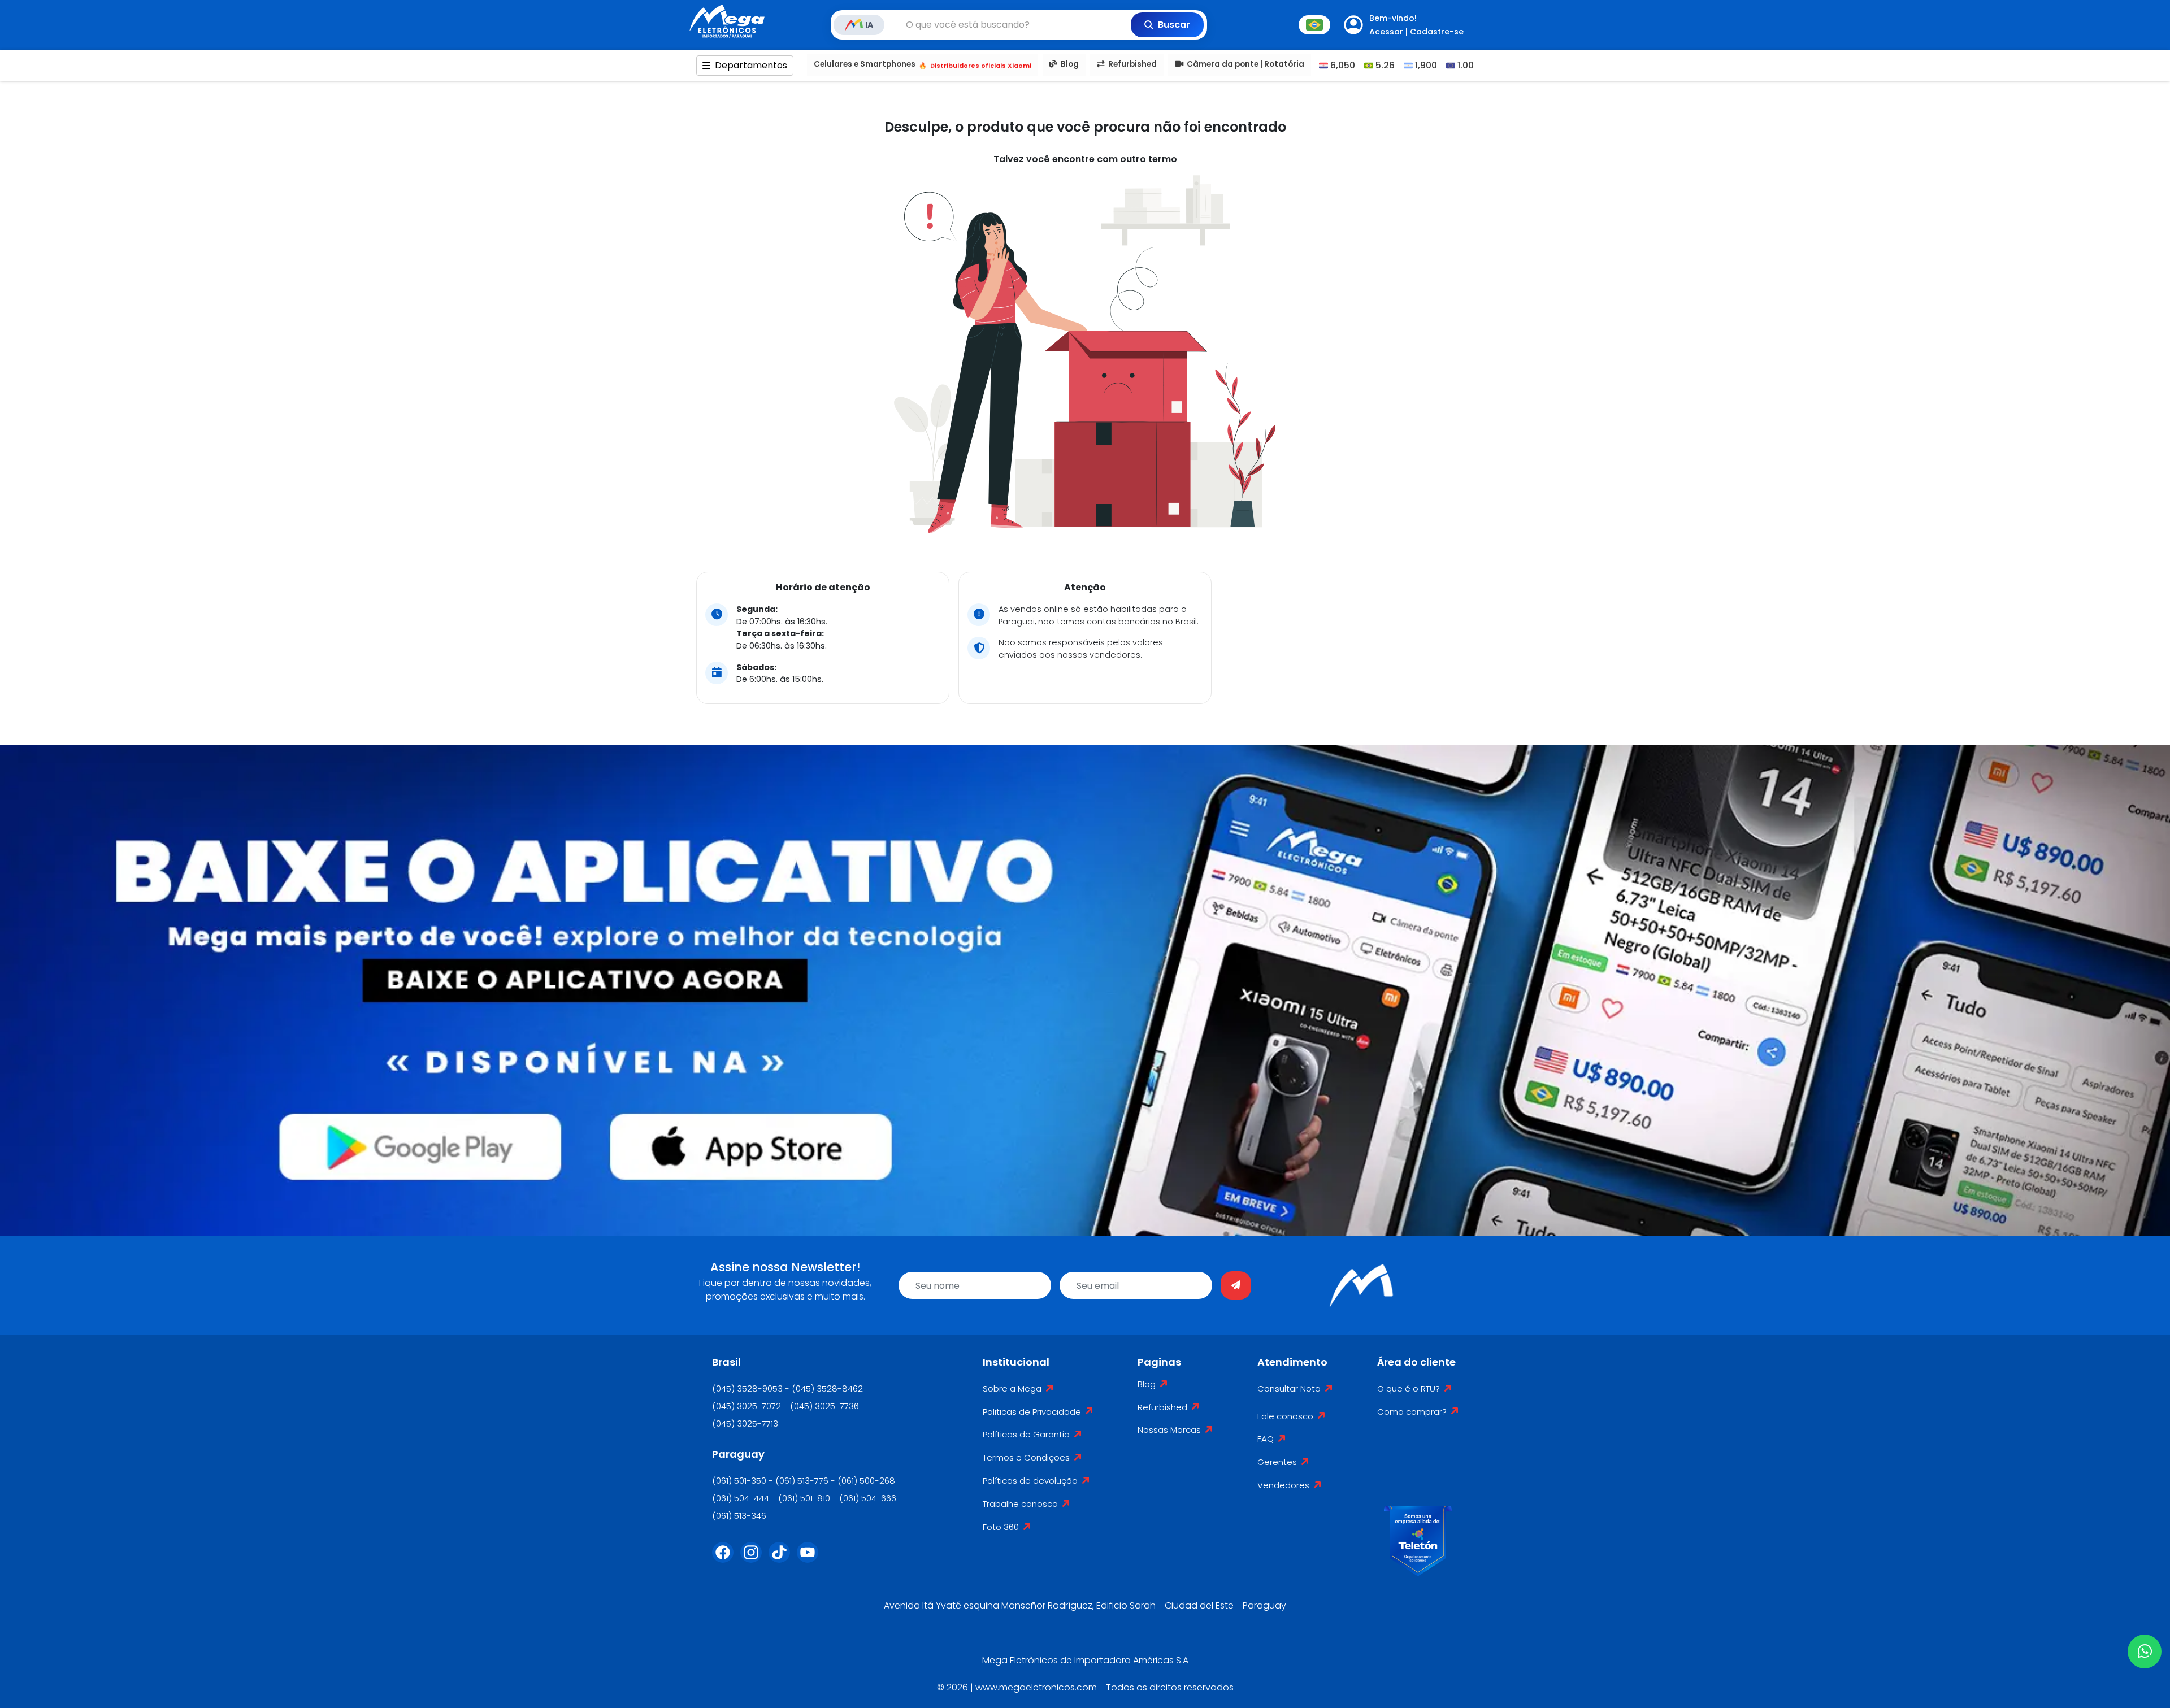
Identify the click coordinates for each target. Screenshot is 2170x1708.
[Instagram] (754, 1559)
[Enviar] (1236, 1285)
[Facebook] (726, 1559)
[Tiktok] (783, 1559)
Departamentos (751, 65)
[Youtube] (811, 1559)
